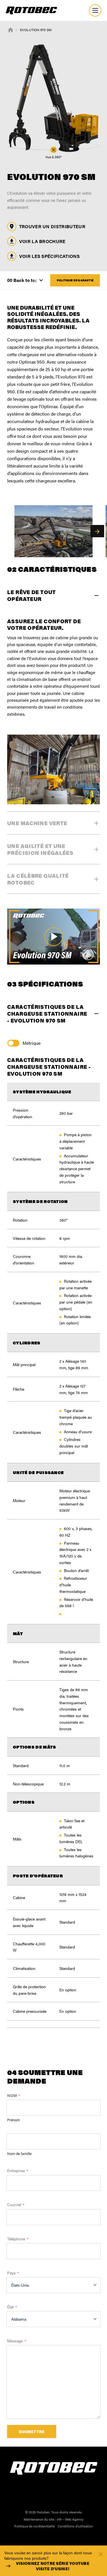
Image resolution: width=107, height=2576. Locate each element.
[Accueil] (11, 29)
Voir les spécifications (49, 256)
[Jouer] (53, 937)
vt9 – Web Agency (70, 2519)
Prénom (14, 2120)
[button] (97, 531)
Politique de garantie (75, 280)
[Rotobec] (31, 10)
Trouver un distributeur (52, 226)
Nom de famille (19, 2154)
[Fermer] (101, 2554)
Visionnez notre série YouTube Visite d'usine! (53, 2566)
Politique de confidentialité (35, 2526)
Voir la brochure (42, 241)
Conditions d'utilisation (75, 2526)
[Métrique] (15, 1043)
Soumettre (32, 2431)
